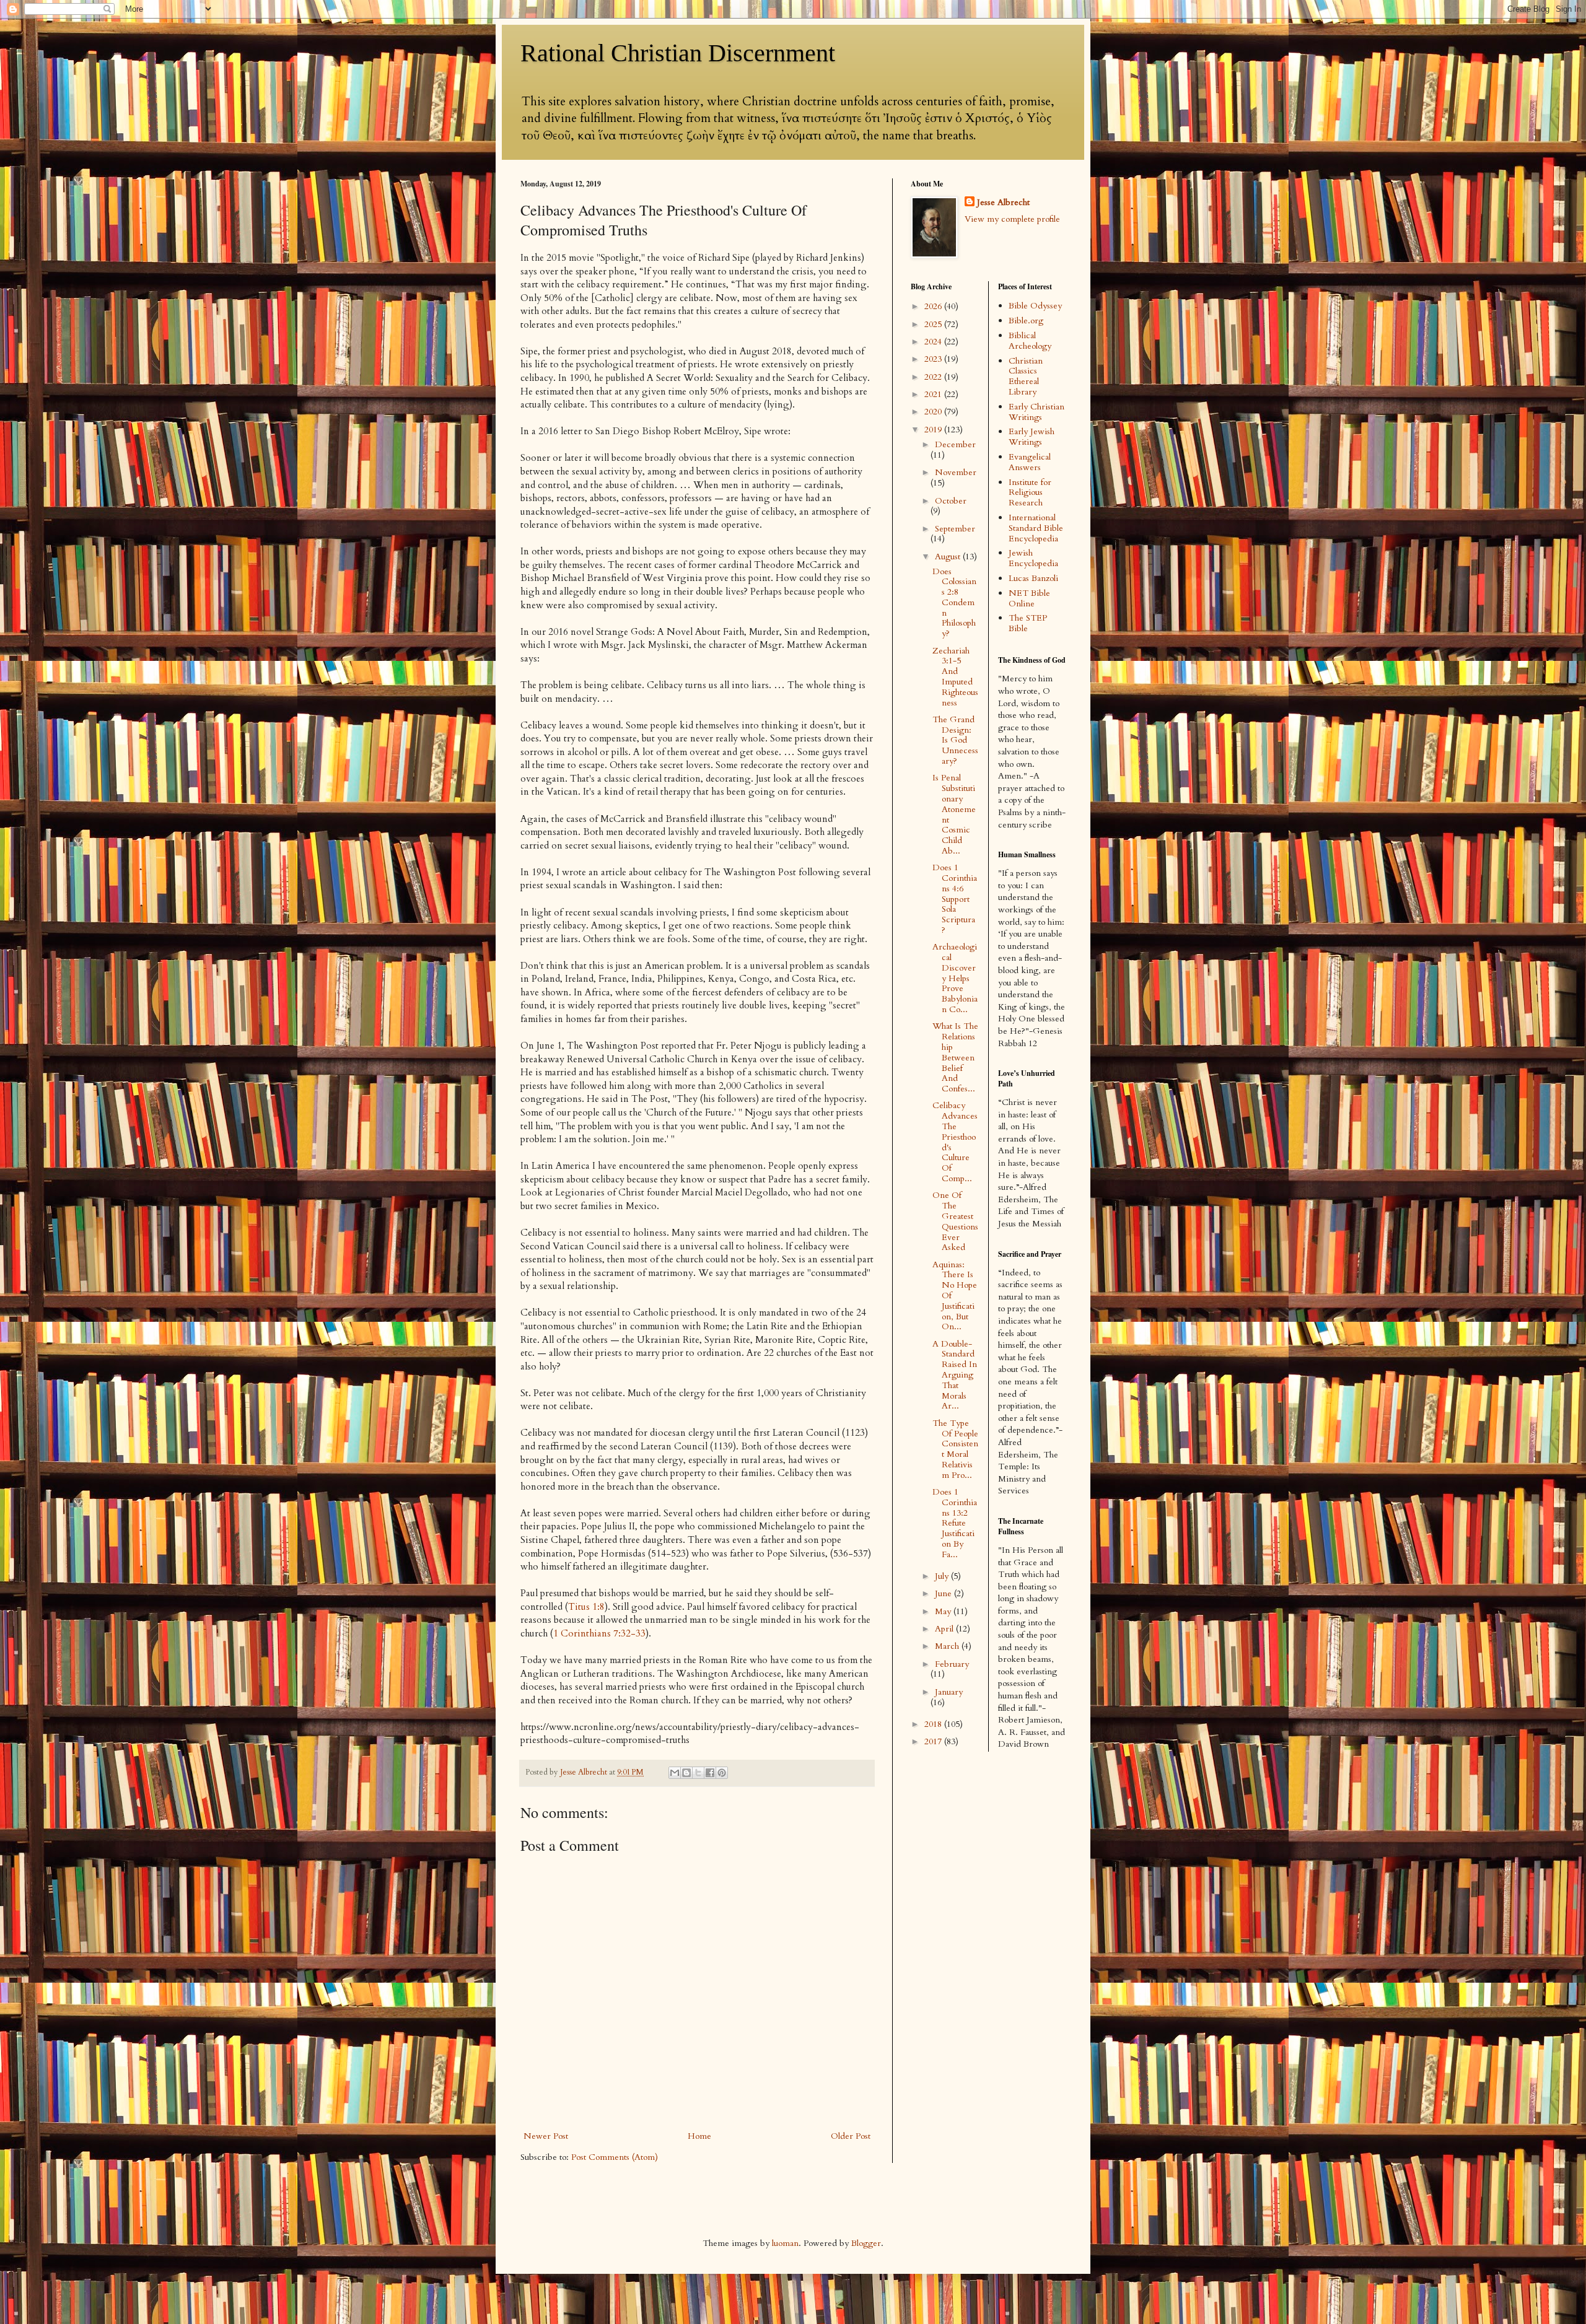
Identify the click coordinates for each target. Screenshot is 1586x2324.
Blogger (866, 2243)
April (945, 1629)
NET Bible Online (1029, 598)
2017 (934, 1741)
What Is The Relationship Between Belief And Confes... (955, 1057)
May (944, 1611)
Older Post (851, 2136)
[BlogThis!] (686, 1773)
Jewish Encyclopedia (1033, 558)
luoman (785, 2243)
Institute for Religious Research (1030, 493)
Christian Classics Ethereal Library (1026, 376)
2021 (934, 394)
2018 (934, 1724)
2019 (934, 430)
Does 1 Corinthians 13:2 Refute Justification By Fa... (955, 1523)
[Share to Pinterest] (722, 1773)
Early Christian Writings (1036, 412)
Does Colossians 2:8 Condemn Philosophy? (954, 603)
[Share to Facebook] (710, 1773)
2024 (934, 342)
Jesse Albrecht (1003, 202)
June (944, 1593)
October (951, 501)
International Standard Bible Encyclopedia (1036, 528)
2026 (934, 306)
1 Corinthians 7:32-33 (599, 1634)
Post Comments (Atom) (615, 2157)
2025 (934, 324)
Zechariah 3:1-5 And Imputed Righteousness (955, 677)
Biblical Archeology (1030, 341)
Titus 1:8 (586, 1607)
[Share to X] (698, 1773)
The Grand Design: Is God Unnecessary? (955, 740)
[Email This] (675, 1773)
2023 (934, 359)
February (952, 1664)
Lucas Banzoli (1033, 578)
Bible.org (1026, 321)
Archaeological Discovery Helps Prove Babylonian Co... (955, 978)
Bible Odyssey (1035, 306)
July (943, 1576)
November (956, 472)
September (955, 529)
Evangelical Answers (1030, 462)
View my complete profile (1012, 219)
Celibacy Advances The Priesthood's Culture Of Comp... (955, 1142)
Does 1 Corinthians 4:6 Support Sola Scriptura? (955, 899)
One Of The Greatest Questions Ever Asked (955, 1221)
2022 (934, 377)
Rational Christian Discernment (678, 53)
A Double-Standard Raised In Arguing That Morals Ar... (955, 1375)
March (948, 1646)
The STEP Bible (1028, 623)
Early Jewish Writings (1032, 437)
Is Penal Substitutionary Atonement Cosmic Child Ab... (954, 814)
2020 (934, 412)
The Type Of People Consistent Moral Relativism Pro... (955, 1449)
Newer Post (546, 2136)
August (949, 557)
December (955, 444)
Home (699, 2136)
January (949, 1692)
